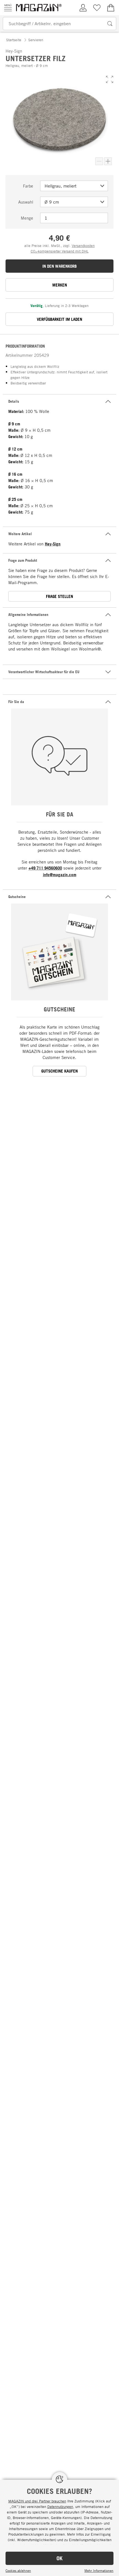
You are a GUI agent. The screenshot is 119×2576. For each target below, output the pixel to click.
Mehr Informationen (99, 2570)
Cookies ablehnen (18, 2570)
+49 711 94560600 (45, 868)
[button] (110, 79)
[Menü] (8, 8)
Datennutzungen (60, 2507)
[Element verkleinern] (99, 161)
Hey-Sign (53, 544)
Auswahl (26, 202)
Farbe (28, 186)
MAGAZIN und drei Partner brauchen (37, 2501)
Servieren (36, 40)
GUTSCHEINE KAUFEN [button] (59, 1071)
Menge (27, 218)
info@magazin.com (60, 875)
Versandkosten (83, 246)
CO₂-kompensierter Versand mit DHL (60, 251)
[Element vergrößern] (108, 161)
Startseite (14, 40)
